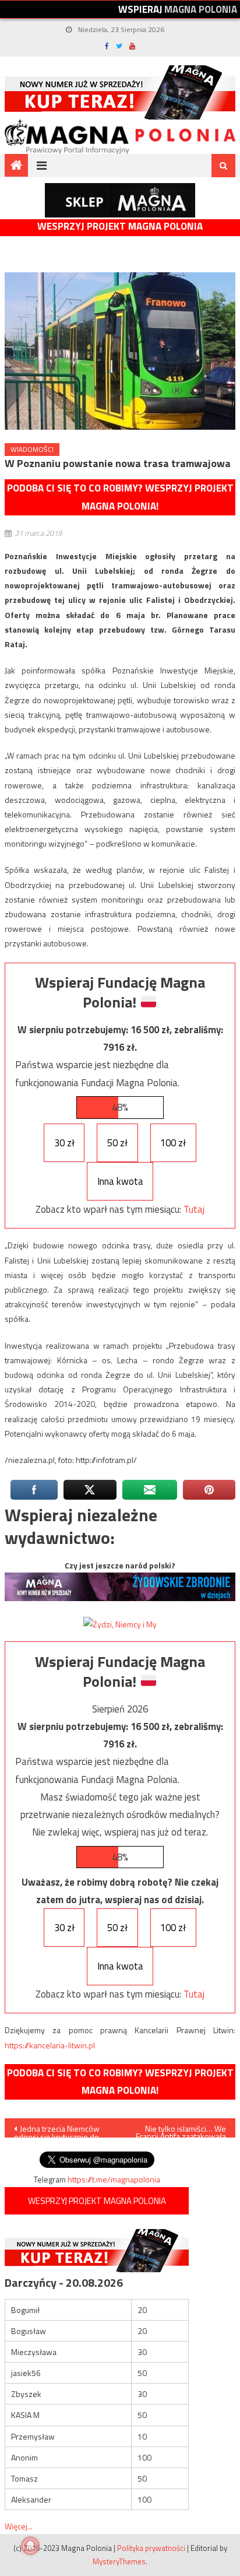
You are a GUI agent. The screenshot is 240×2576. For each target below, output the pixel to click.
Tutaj (194, 1209)
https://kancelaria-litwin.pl (50, 2045)
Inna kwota (120, 1181)
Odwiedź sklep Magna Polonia (120, 200)
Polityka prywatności (151, 2548)
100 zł (173, 1143)
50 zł (117, 1143)
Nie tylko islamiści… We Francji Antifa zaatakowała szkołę (181, 2130)
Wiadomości (32, 449)
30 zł (64, 1143)
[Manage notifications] (30, 2546)
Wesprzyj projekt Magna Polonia (120, 227)
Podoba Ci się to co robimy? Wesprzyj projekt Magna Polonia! (120, 497)
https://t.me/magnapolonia (114, 2179)
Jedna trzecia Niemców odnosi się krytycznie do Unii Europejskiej (57, 2130)
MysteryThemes (119, 2561)
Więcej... (19, 2526)
